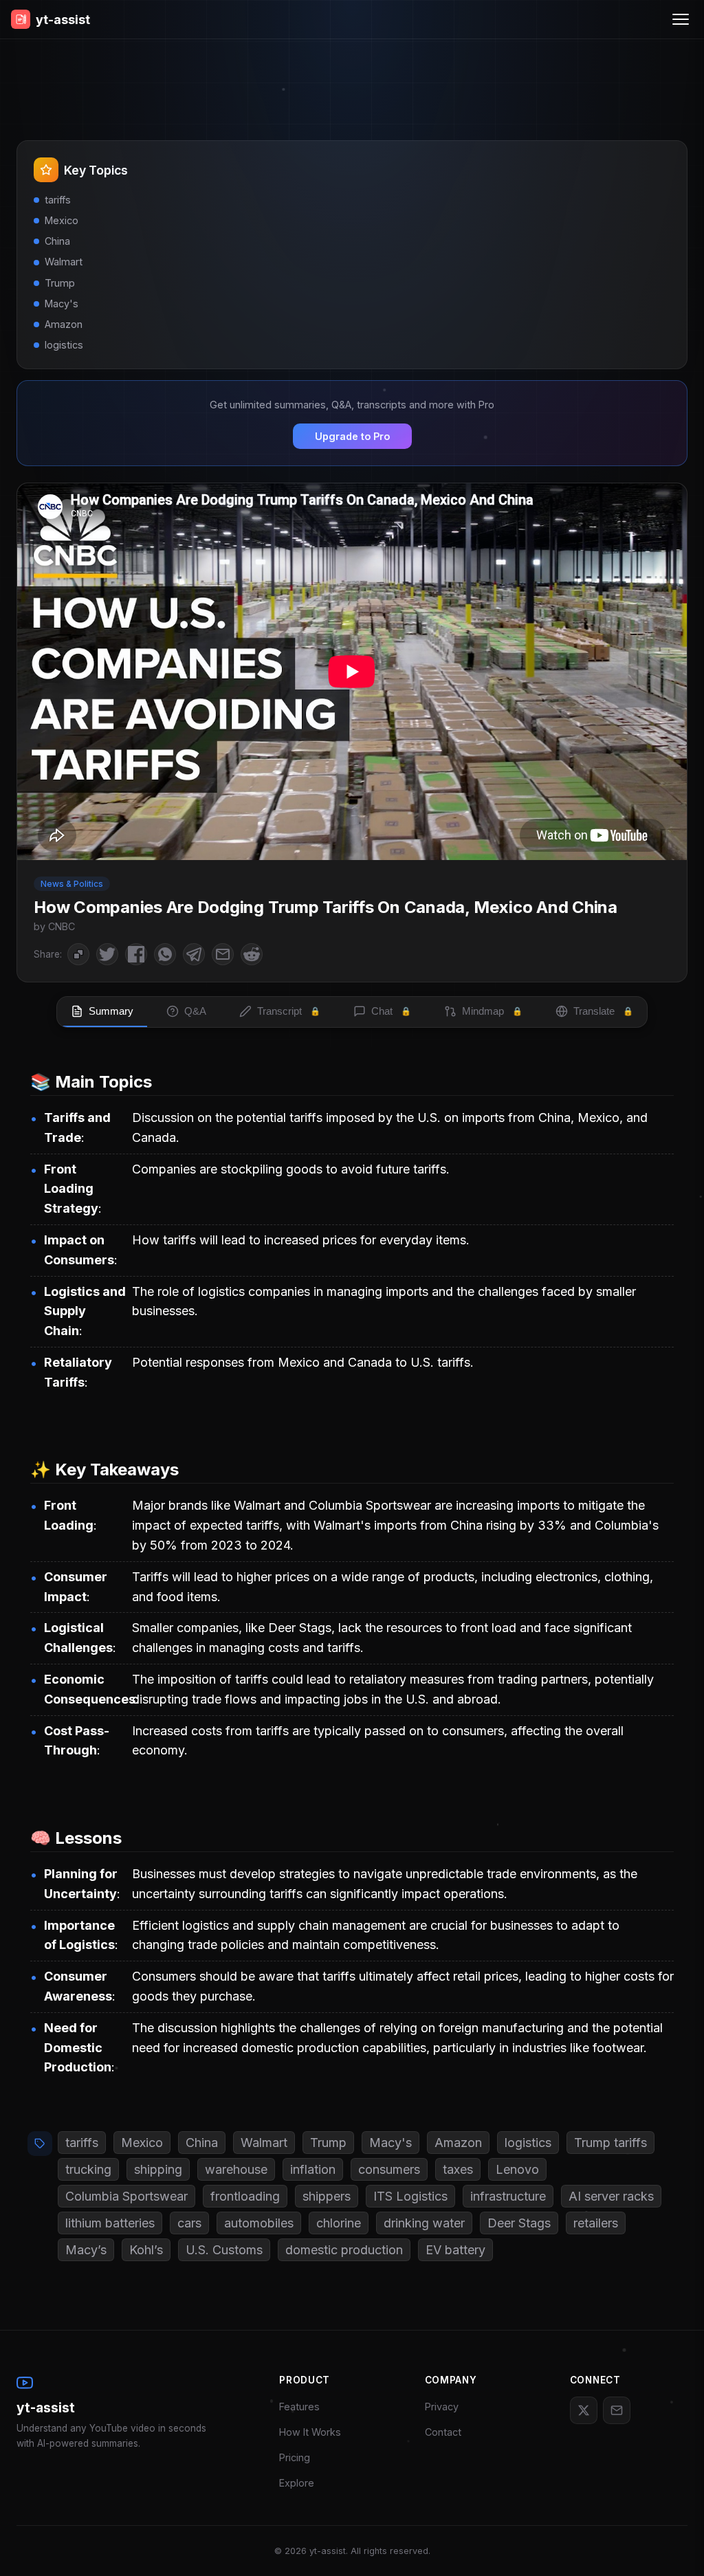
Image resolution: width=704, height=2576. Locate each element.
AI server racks (611, 2196)
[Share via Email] (223, 954)
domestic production (344, 2250)
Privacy (442, 2407)
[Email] (617, 2410)
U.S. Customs (224, 2250)
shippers (327, 2196)
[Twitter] (584, 2410)
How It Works (310, 2432)
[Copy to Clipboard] (78, 954)
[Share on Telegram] (194, 954)
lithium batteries (110, 2223)
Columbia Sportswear (126, 2196)
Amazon (458, 2143)
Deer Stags (519, 2223)
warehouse (236, 2169)
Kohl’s (146, 2250)
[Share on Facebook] (136, 954)
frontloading (245, 2196)
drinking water (424, 2223)
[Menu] (681, 19)
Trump (328, 2143)
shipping (158, 2169)
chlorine (339, 2223)
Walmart (264, 2143)
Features (299, 2407)
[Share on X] (107, 954)
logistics (528, 2143)
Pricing (295, 2457)
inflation (313, 2169)
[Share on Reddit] (252, 954)
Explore (297, 2483)
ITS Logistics (410, 2196)
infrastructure (508, 2196)
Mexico (142, 2143)
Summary (111, 1011)
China (202, 2143)
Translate (603, 1011)
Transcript (289, 1011)
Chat (391, 1011)
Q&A (195, 1011)
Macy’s (86, 2250)
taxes (458, 2169)
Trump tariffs (610, 2143)
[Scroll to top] (673, 2545)
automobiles (259, 2223)
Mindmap (492, 1011)
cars (189, 2223)
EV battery (455, 2250)
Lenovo (517, 2169)
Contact (443, 2432)
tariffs (82, 2143)
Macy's (390, 2143)
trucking (88, 2169)
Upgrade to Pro (352, 436)
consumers (389, 2169)
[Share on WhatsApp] (165, 954)
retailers (596, 2223)
